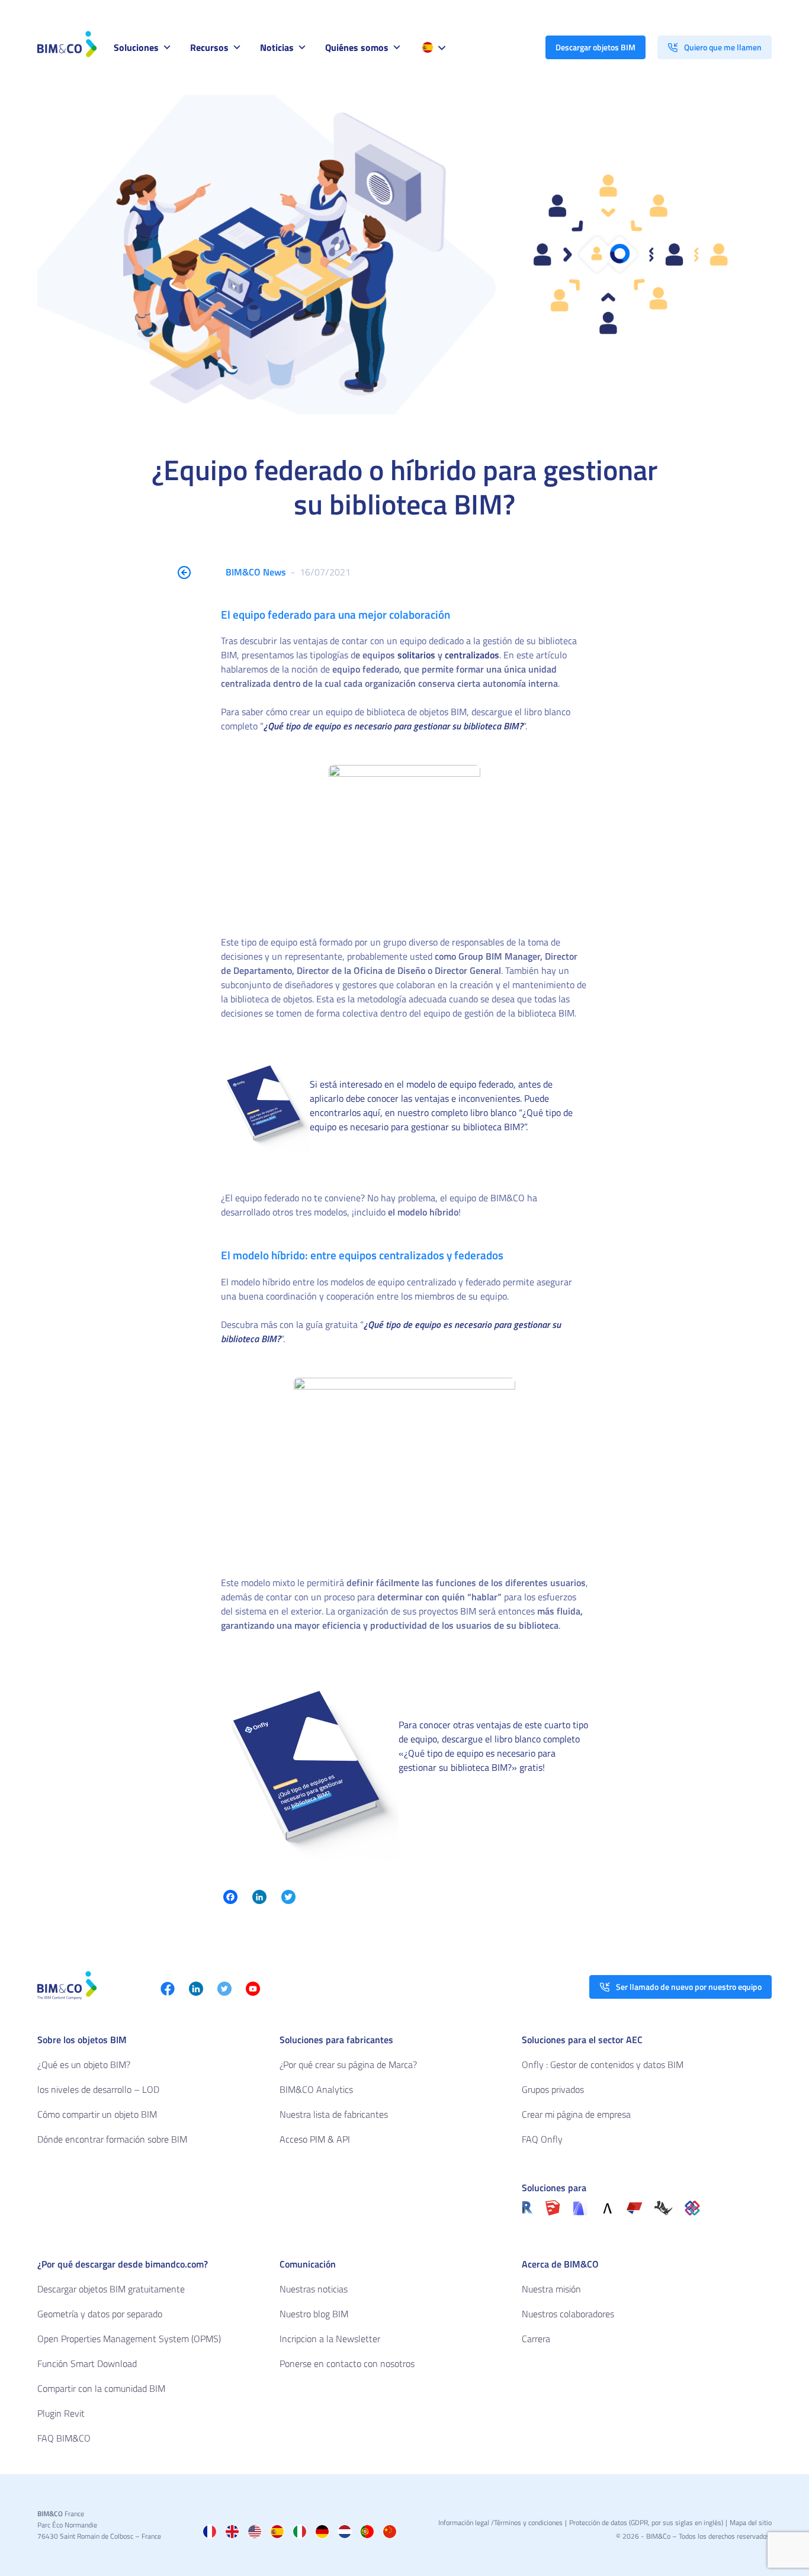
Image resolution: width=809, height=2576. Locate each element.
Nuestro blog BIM (314, 2314)
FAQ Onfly (542, 2139)
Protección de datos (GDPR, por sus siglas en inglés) (646, 2522)
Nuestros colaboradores (568, 2314)
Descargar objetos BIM (595, 47)
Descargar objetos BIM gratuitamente (111, 2289)
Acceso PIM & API (315, 2139)
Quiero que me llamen (723, 47)
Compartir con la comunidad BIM (101, 2388)
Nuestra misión (551, 2289)
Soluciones (136, 47)
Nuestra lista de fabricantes (334, 2114)
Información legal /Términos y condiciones (500, 2522)
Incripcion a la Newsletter (330, 2339)
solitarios (415, 655)
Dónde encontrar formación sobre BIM (112, 2139)
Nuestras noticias (314, 2289)
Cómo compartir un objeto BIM (97, 2114)
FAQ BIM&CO (64, 2438)
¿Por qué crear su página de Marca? (348, 2064)
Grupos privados (553, 2089)
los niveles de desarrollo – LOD (98, 2089)
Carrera (536, 2339)
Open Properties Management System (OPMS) (129, 2339)
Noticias (277, 47)
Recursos (209, 47)
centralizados (472, 655)
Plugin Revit (61, 2413)
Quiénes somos (357, 47)
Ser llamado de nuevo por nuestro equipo (689, 1987)
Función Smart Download (87, 2363)
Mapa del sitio (751, 2522)
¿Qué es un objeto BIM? (84, 2064)
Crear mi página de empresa (576, 2114)
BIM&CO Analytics (316, 2089)
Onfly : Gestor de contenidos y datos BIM (603, 2064)
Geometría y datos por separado (100, 2314)
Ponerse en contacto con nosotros (347, 2363)
